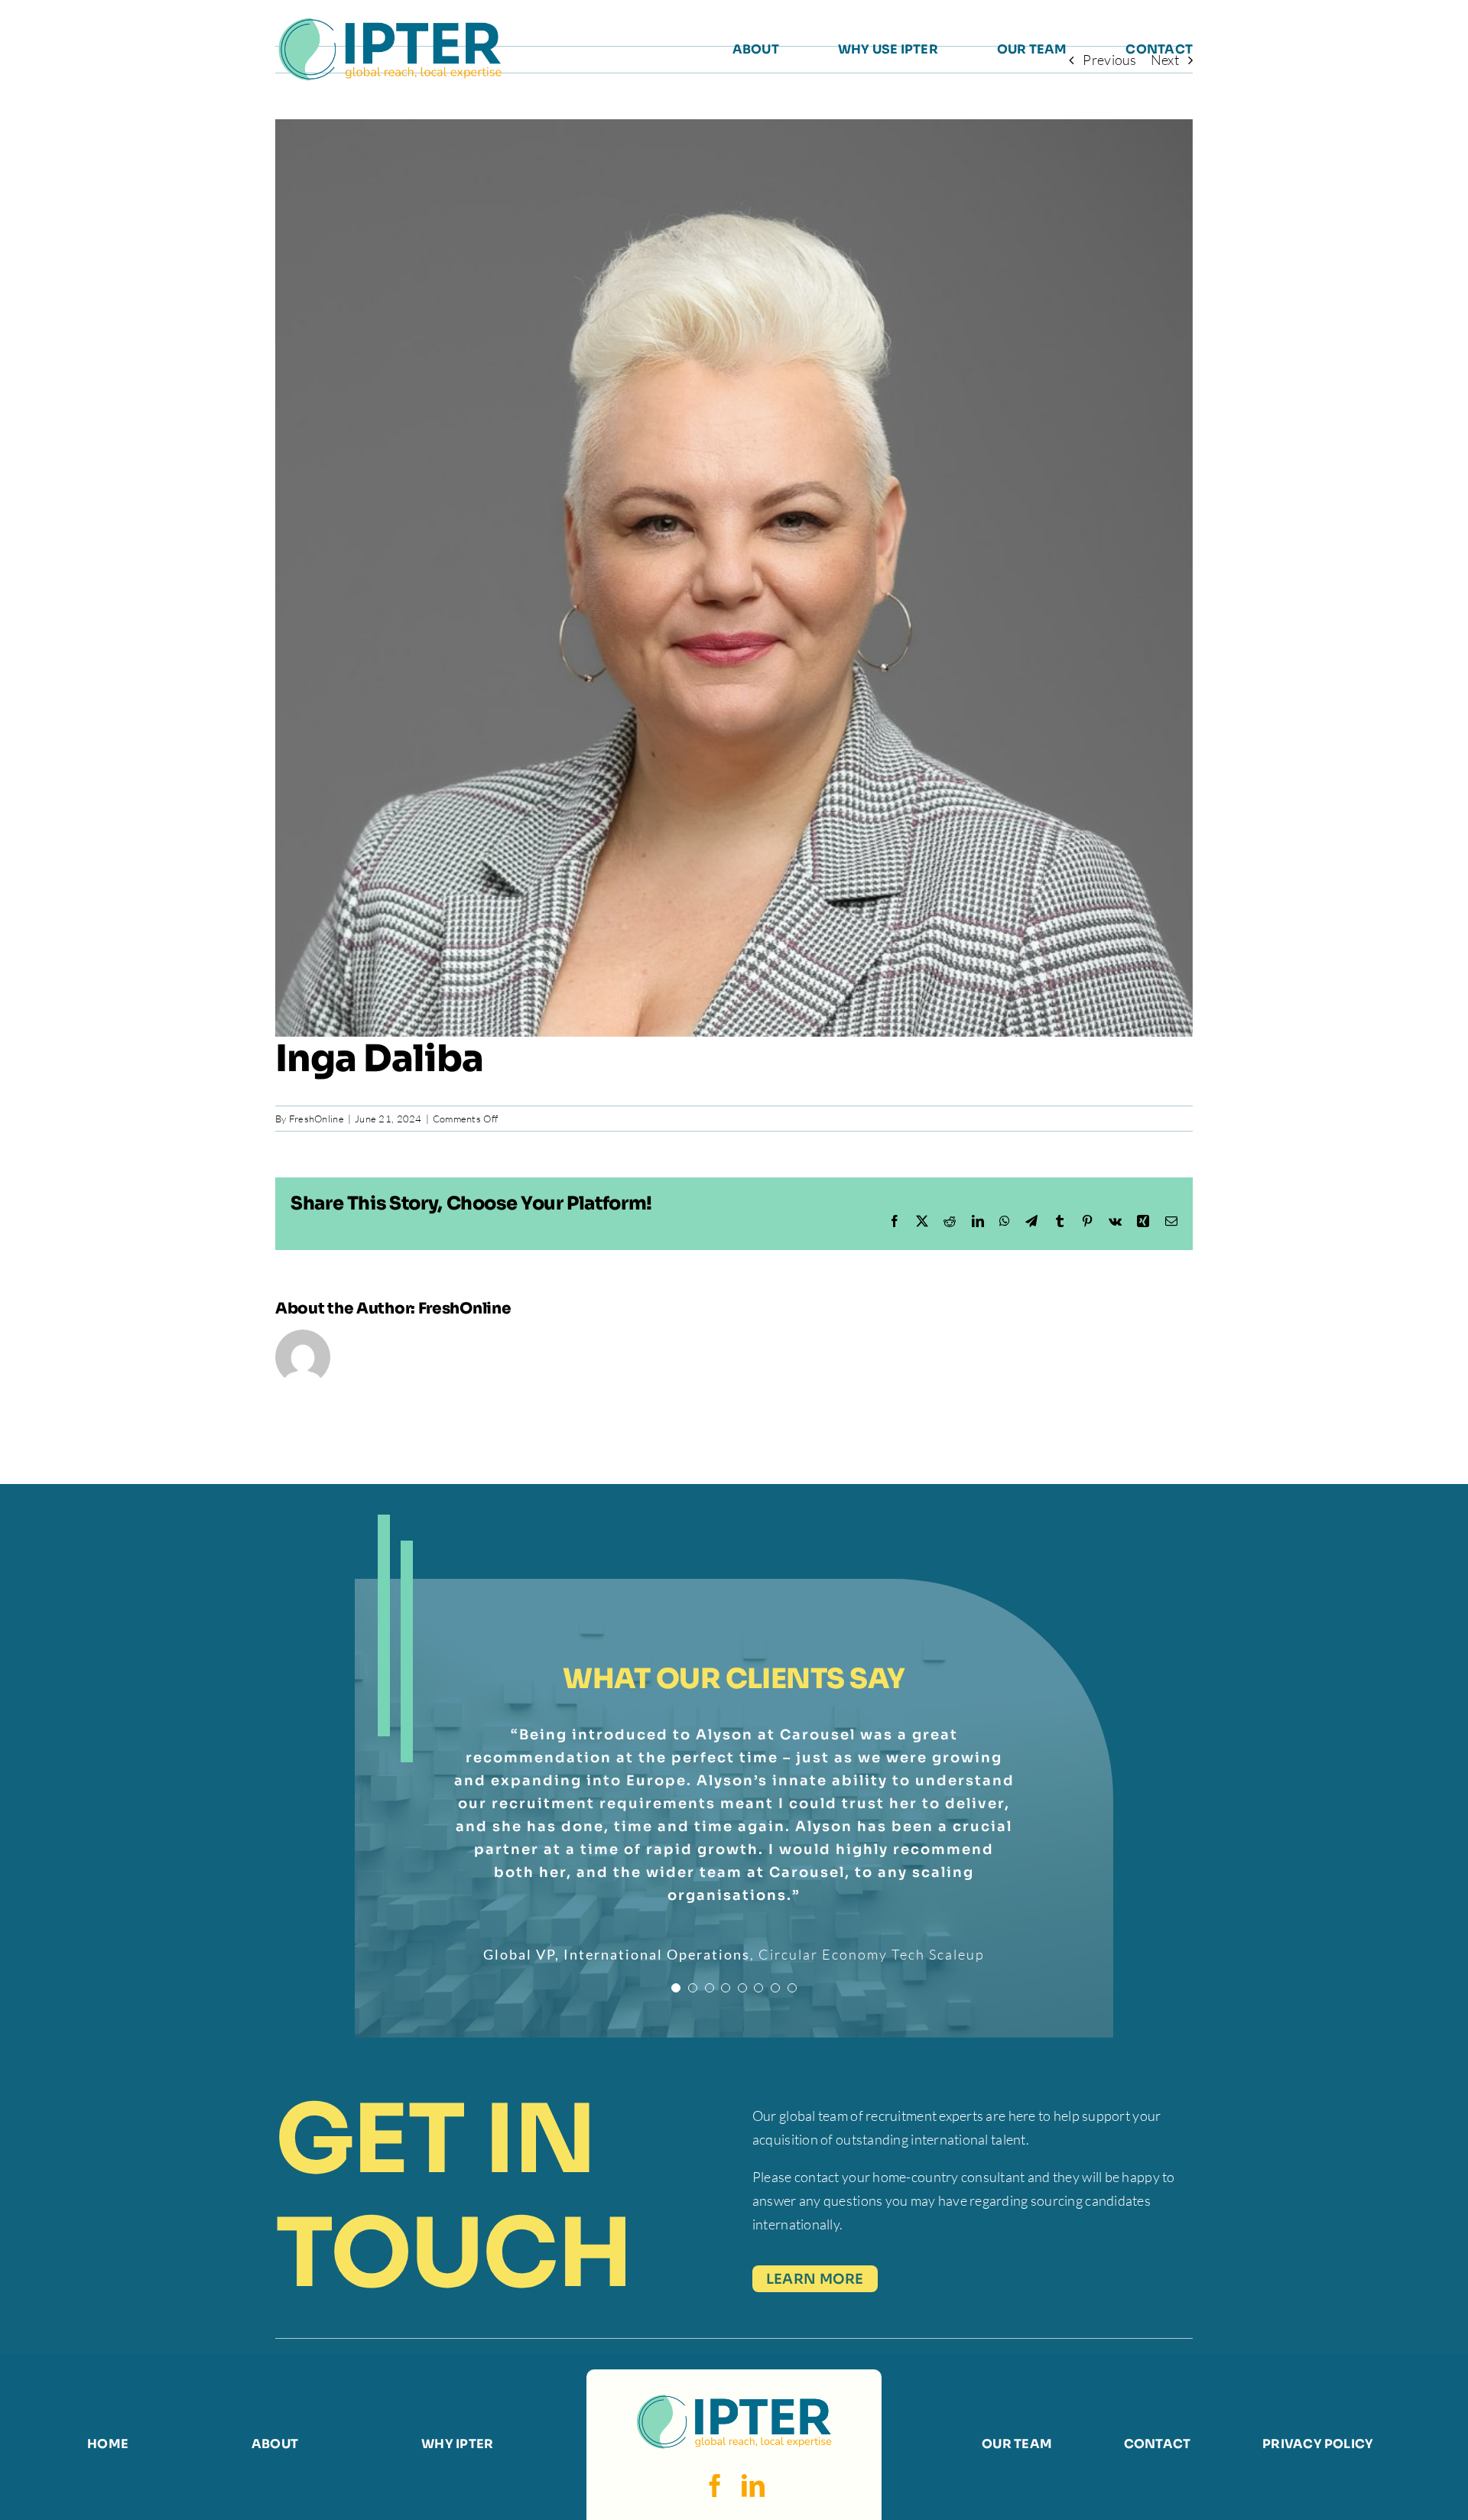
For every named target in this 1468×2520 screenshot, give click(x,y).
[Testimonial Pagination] (676, 1988)
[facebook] (715, 2486)
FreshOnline (317, 1119)
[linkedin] (753, 2486)
